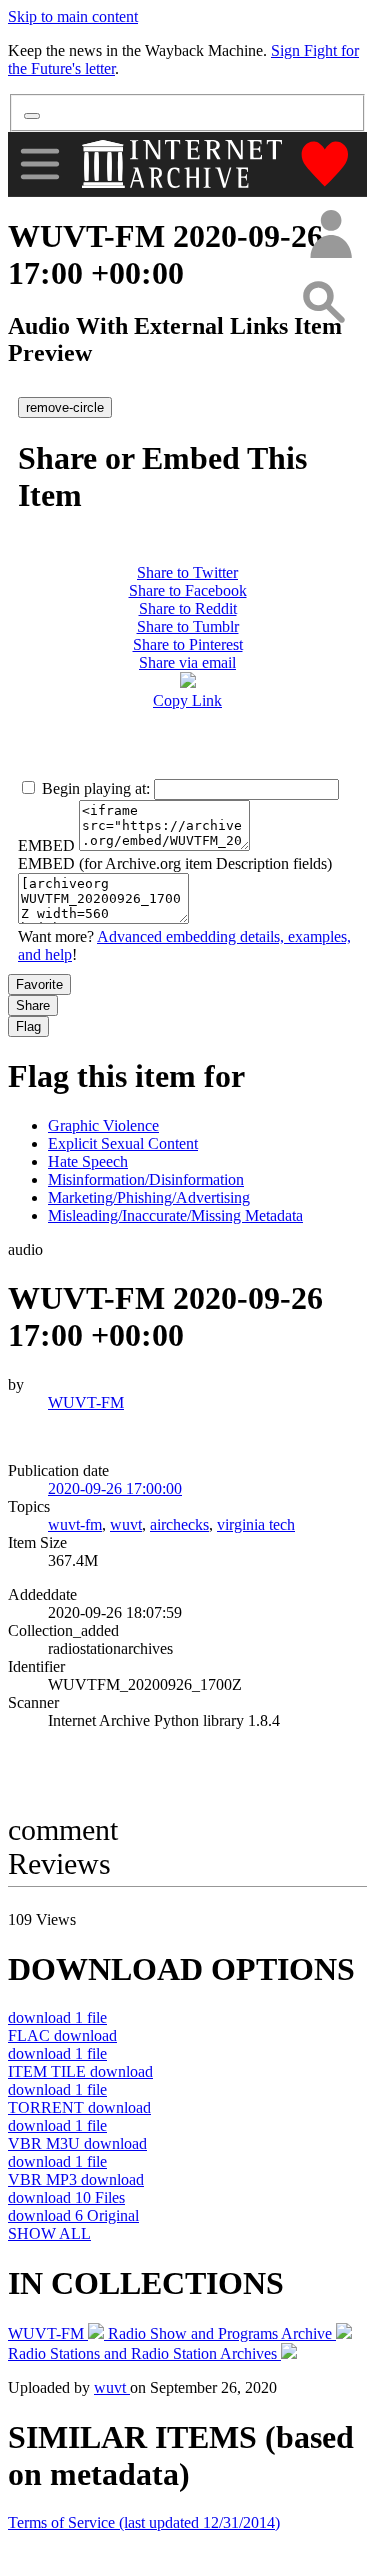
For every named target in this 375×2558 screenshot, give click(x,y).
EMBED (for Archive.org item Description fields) (175, 863)
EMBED (46, 845)
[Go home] (184, 164)
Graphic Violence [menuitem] (103, 1125)
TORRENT (79, 2107)
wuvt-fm (75, 1524)
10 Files (66, 2197)
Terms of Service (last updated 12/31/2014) (144, 2522)
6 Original (73, 2215)
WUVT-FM (86, 1402)
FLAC (62, 2035)
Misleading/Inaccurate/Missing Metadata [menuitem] (175, 1215)
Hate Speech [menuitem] (88, 1161)
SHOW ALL (49, 2233)
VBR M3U (77, 2143)
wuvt (126, 1524)
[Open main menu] (40, 164)
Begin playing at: (96, 788)
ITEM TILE (80, 2071)
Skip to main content (73, 16)
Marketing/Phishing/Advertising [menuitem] (149, 1197)
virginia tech (256, 1524)
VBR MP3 (76, 2179)
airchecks (179, 1524)
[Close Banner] (32, 116)
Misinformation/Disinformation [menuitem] (146, 1179)
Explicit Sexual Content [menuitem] (123, 1143)
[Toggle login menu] (330, 235)
